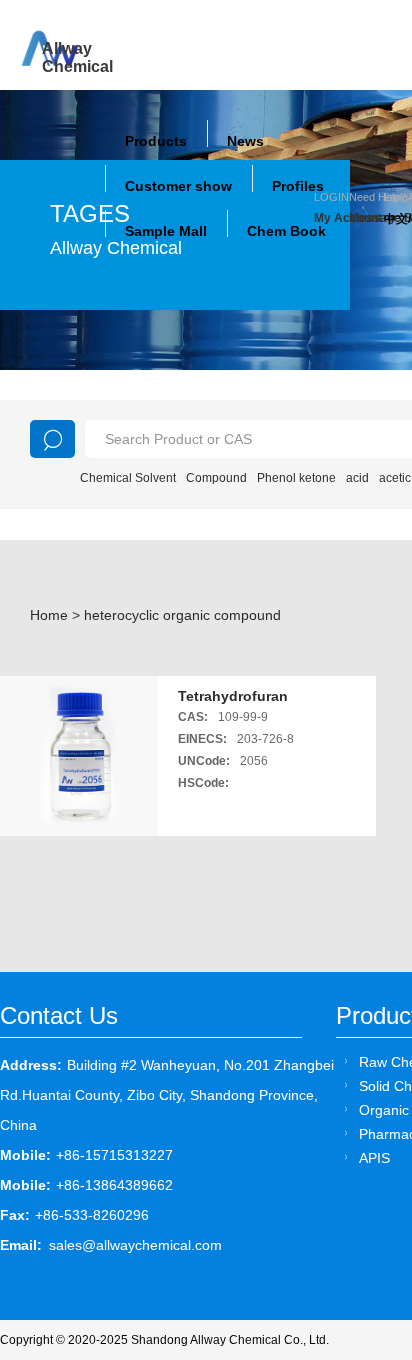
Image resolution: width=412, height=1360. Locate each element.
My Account (331, 218)
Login (331, 197)
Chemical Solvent (128, 478)
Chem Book (286, 231)
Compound (216, 478)
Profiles (298, 186)
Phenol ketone (296, 478)
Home (49, 615)
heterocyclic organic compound (182, 615)
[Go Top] (359, 1192)
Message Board (366, 218)
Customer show (178, 186)
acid (357, 478)
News (245, 141)
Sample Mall (166, 231)
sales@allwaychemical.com (135, 1245)
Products (156, 141)
